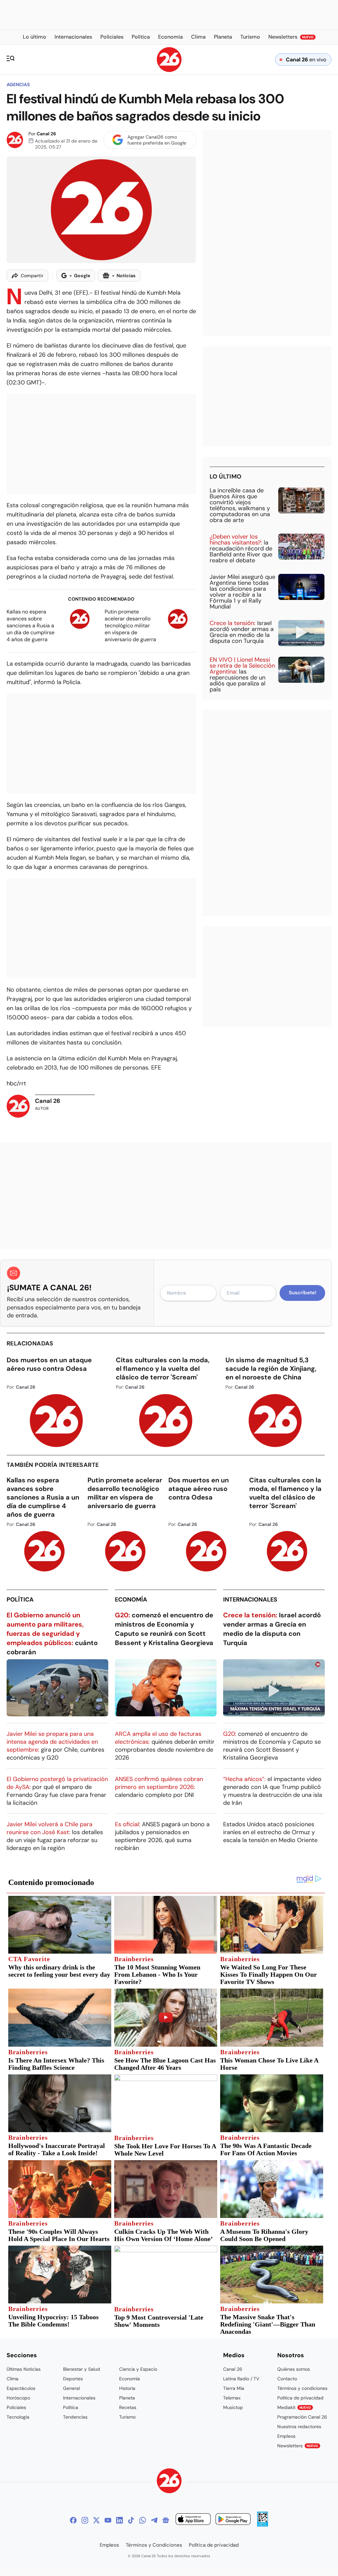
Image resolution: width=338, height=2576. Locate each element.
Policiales (16, 2407)
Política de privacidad (300, 2398)
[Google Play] (233, 2520)
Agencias (18, 84)
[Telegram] (154, 2520)
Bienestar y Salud (82, 2369)
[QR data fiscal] (263, 2525)
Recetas (128, 2407)
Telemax (232, 2398)
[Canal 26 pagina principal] (169, 70)
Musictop (233, 2407)
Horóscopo (18, 2398)
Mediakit (294, 2407)
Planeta (127, 2398)
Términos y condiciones (302, 2388)
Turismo (127, 2417)
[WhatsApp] (143, 2520)
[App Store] (193, 2520)
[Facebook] (73, 2520)
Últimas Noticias (24, 2369)
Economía (131, 1600)
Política (20, 1600)
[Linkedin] (119, 2520)
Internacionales (250, 1600)
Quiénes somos (294, 2369)
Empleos (286, 2436)
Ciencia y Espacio (138, 2369)
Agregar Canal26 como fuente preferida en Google (157, 140)
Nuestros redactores (299, 2427)
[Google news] (166, 2520)
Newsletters (298, 2446)
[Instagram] (85, 2520)
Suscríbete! (303, 1293)
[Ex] (96, 2520)
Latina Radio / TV (241, 2379)
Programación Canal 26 (302, 2417)
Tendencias (75, 2417)
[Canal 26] (169, 2482)
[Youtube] (108, 2520)
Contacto (287, 2379)
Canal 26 (46, 134)
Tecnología (18, 2417)
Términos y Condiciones (154, 2545)
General (71, 2388)
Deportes (73, 2379)
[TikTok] (131, 2520)
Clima (13, 2379)
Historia (127, 2388)
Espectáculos (21, 2388)
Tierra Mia (234, 2388)
